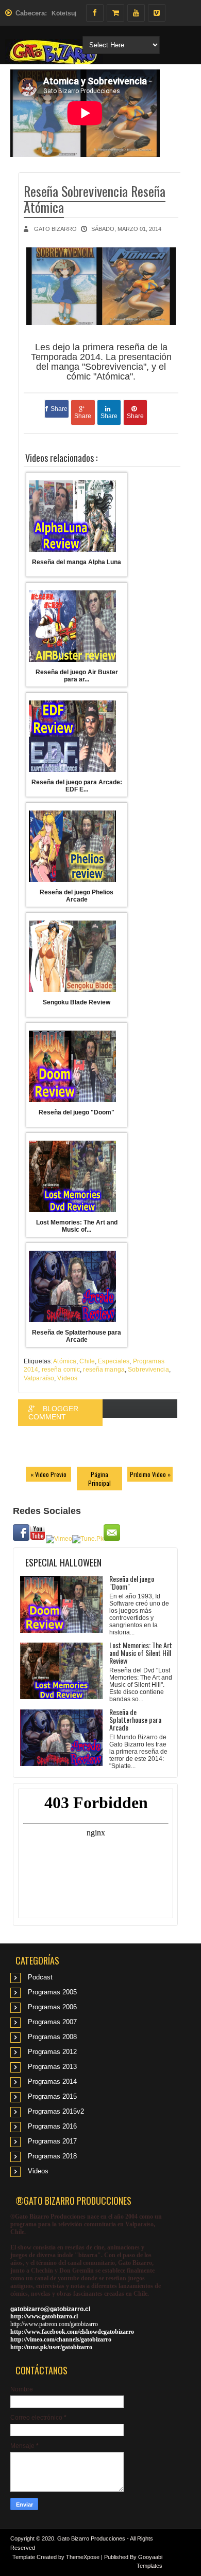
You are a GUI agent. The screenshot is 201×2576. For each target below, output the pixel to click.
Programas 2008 (52, 2037)
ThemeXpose (83, 2557)
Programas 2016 (52, 2126)
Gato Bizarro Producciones (91, 2538)
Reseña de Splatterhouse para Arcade (135, 1719)
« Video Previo (48, 1474)
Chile (87, 1361)
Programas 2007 (52, 2022)
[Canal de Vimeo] (157, 13)
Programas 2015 (52, 2096)
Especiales (114, 1361)
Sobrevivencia (148, 1370)
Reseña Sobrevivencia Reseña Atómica (95, 199)
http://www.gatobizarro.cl (44, 2316)
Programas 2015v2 (56, 2111)
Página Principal (99, 1479)
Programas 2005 (52, 1992)
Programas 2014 (52, 2082)
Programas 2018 (52, 2156)
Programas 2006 (52, 2007)
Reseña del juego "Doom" (132, 1582)
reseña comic (61, 1370)
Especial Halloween (63, 1562)
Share (59, 409)
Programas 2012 (52, 2052)
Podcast (40, 1977)
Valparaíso (39, 1378)
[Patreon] (115, 13)
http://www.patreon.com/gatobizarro (54, 2324)
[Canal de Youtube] (136, 13)
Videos (67, 1378)
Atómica (65, 1361)
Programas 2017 (52, 2141)
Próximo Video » (150, 1474)
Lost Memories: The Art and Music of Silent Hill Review (141, 1653)
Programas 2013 (52, 2067)
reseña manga (104, 1370)
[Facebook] (95, 13)
